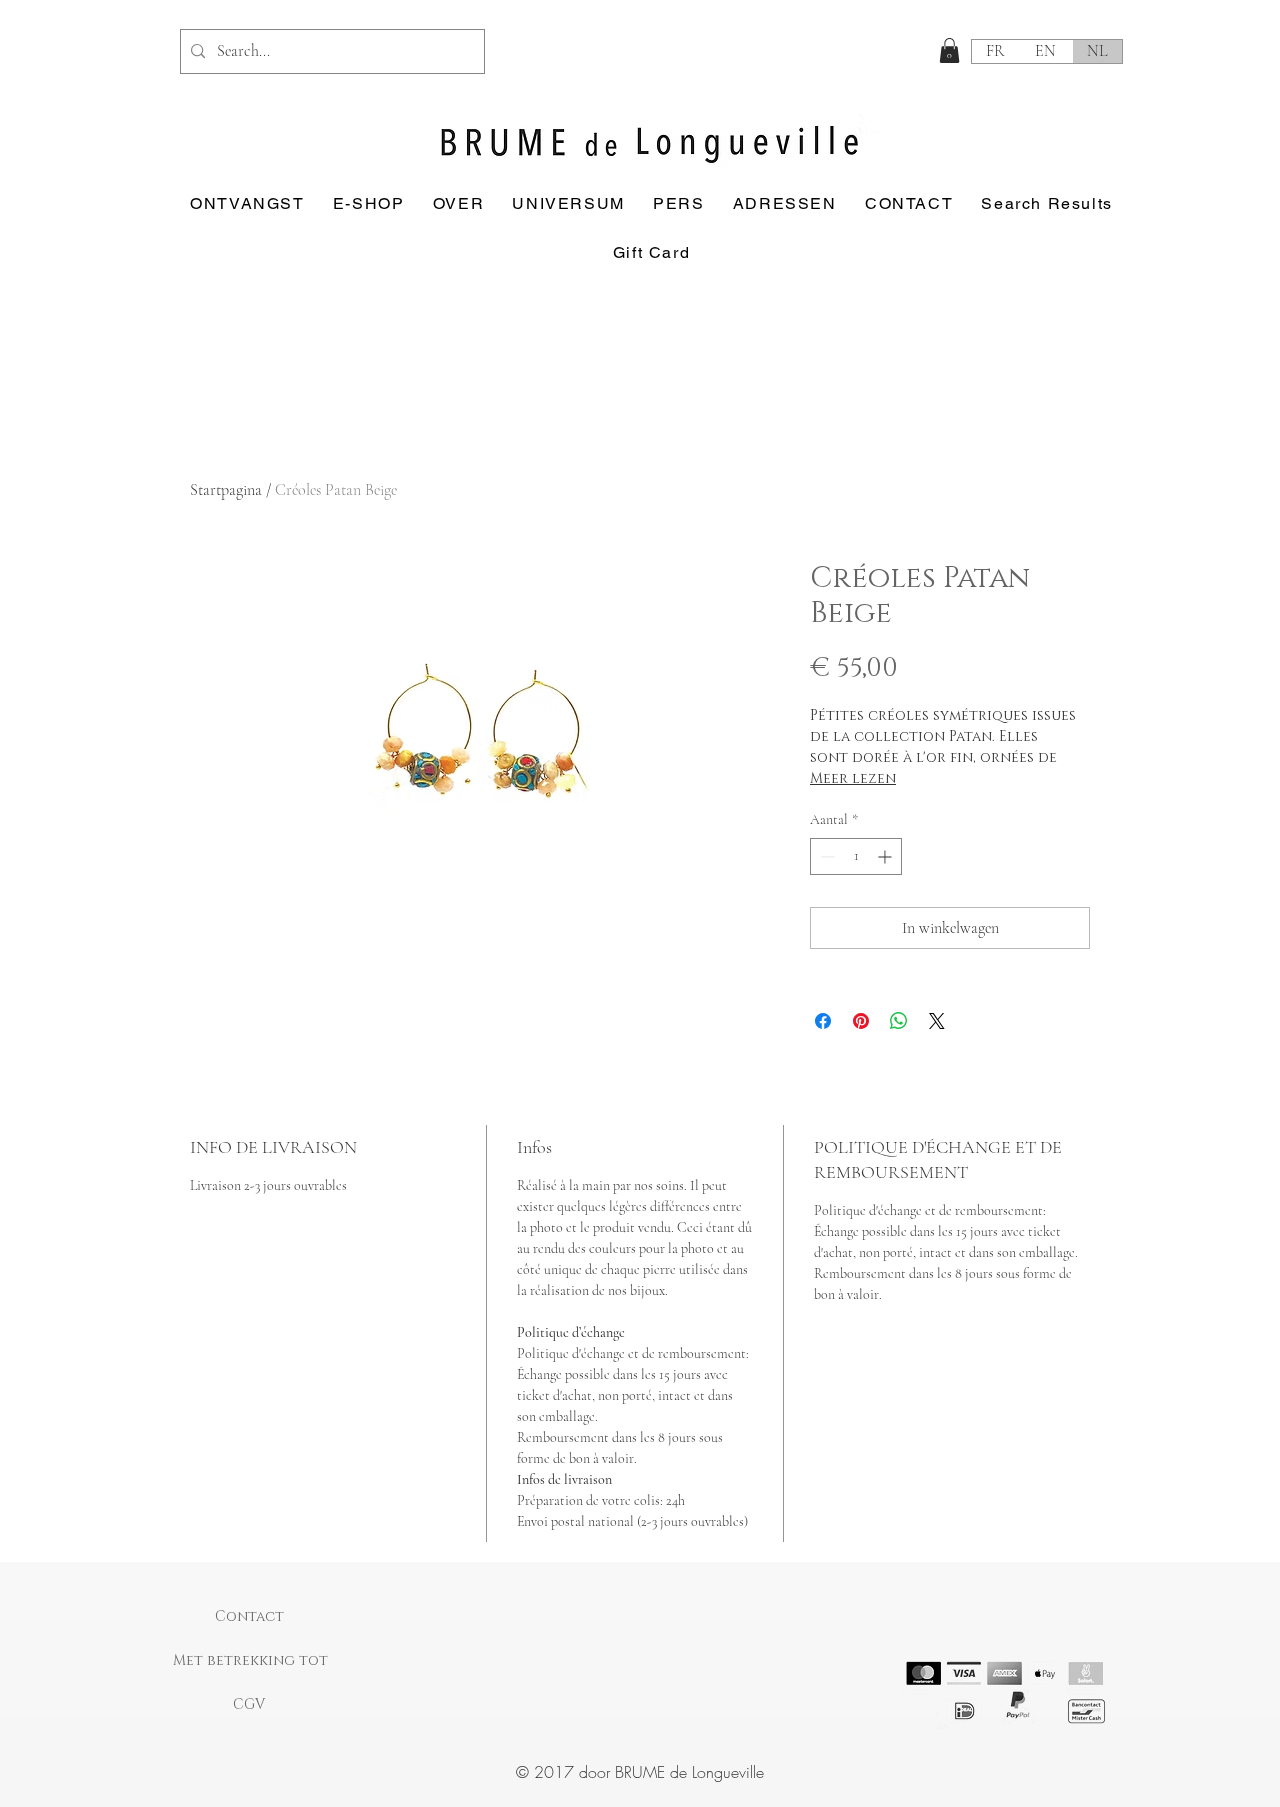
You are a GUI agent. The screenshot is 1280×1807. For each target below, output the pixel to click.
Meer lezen (853, 778)
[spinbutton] (856, 856)
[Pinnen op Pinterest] (861, 1021)
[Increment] (886, 856)
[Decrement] (825, 856)
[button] (949, 50)
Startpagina (226, 490)
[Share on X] (937, 1021)
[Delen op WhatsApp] (899, 1021)
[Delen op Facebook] (823, 1021)
